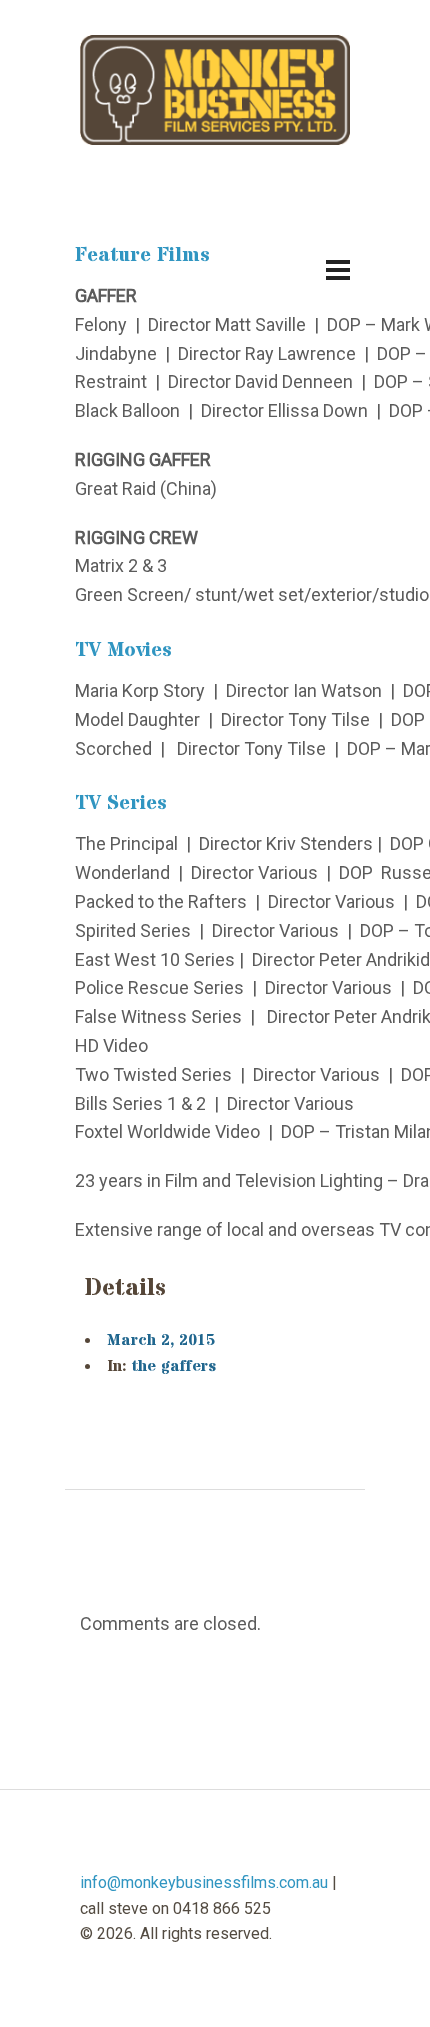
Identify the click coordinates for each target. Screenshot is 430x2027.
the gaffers (174, 1366)
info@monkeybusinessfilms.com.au (204, 1882)
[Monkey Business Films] (215, 90)
